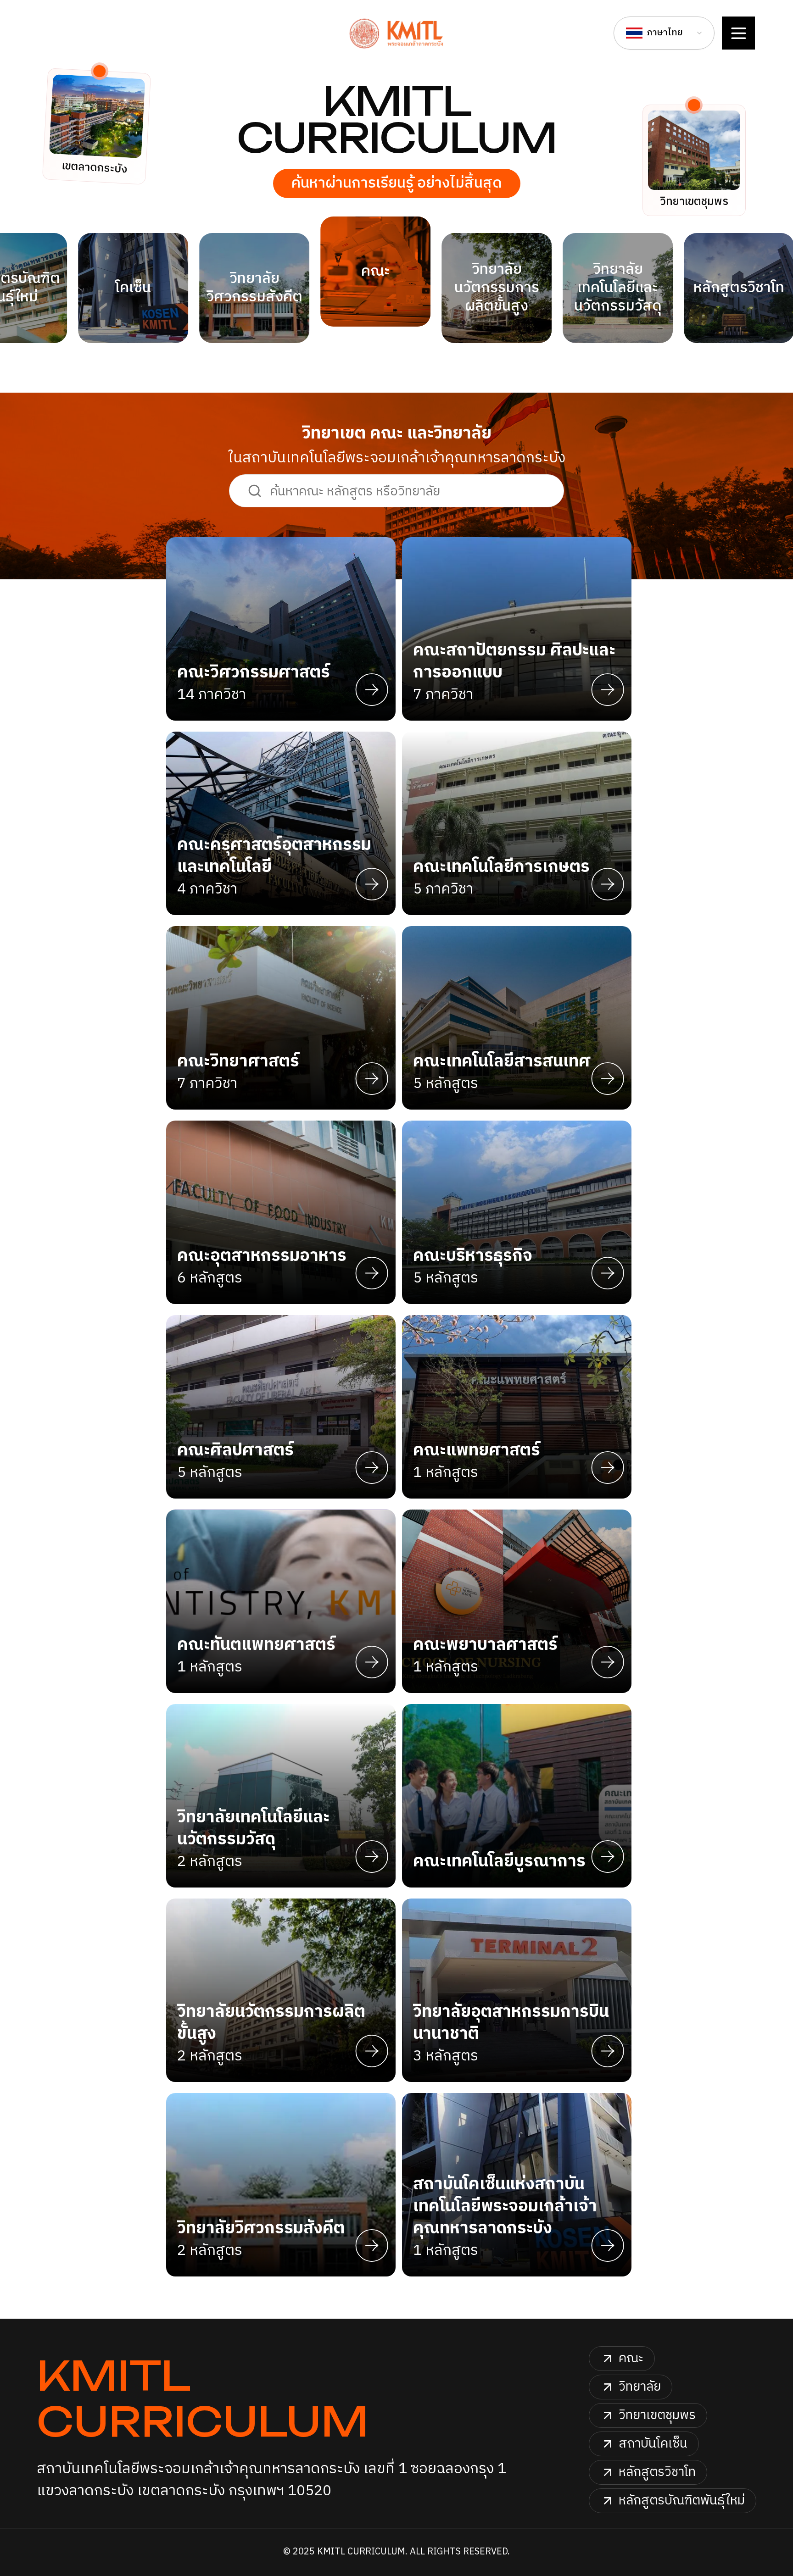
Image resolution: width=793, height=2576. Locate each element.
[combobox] (664, 33)
